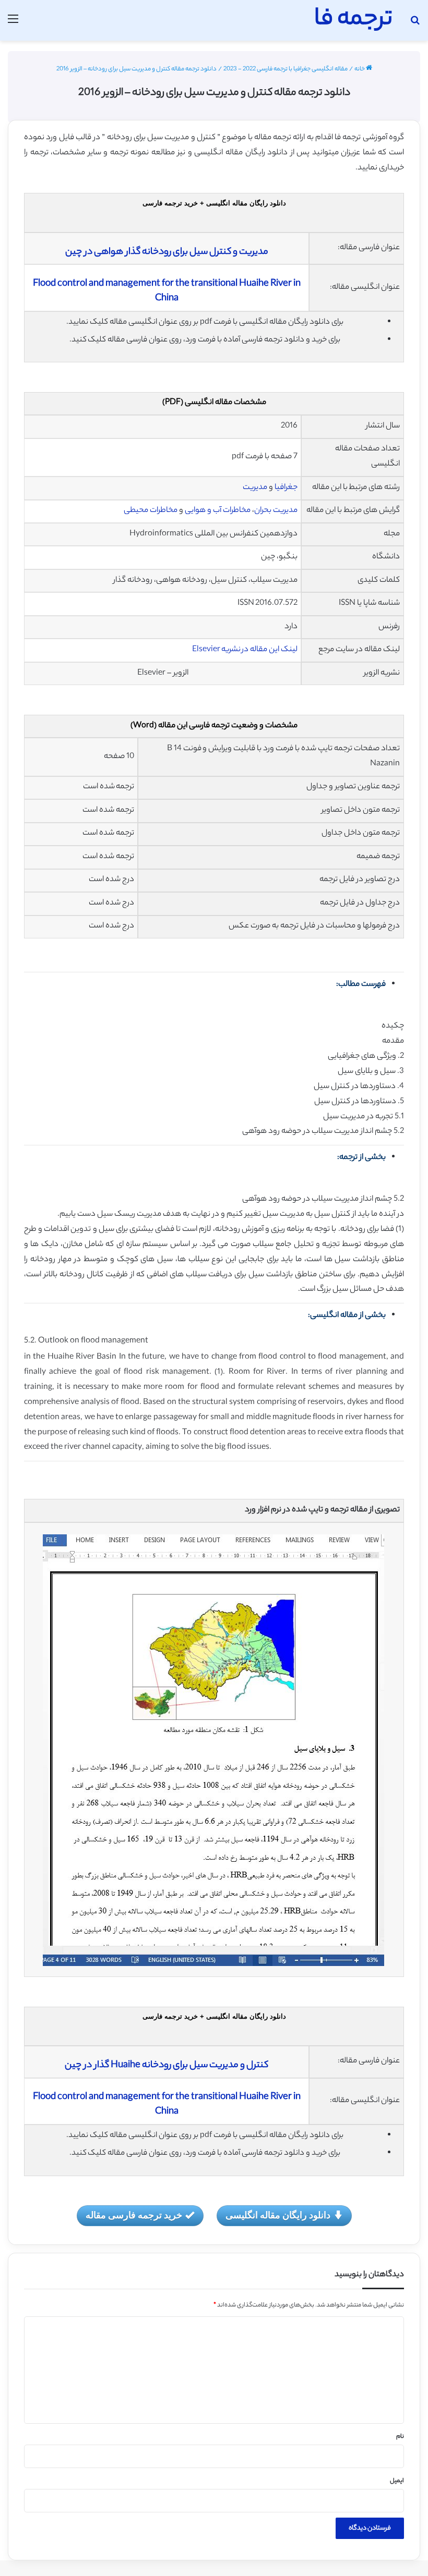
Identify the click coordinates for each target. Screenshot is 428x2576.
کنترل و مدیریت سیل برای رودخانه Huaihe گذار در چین (167, 2066)
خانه (360, 69)
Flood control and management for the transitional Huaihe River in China (167, 291)
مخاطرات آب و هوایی (218, 511)
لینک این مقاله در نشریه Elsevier (245, 650)
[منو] (13, 24)
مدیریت (255, 488)
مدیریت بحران (276, 511)
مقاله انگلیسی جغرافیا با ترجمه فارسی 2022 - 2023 (286, 69)
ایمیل (397, 2481)
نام (400, 2437)
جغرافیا (286, 488)
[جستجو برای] (415, 24)
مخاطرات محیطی (151, 511)
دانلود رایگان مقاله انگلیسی (278, 2215)
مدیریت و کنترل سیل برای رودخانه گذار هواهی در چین (167, 252)
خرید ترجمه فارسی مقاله (134, 2215)
